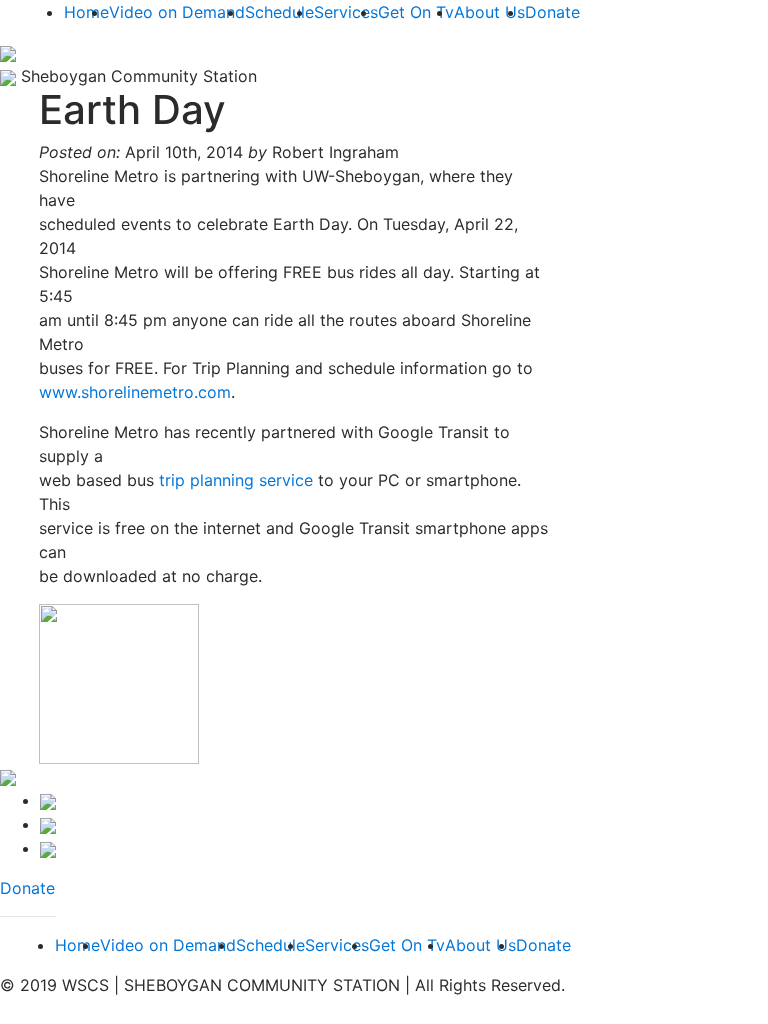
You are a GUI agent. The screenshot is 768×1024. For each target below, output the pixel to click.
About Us (489, 12)
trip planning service (236, 480)
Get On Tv (416, 12)
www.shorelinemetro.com (135, 392)
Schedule (279, 12)
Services (346, 12)
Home (86, 12)
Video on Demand (177, 12)
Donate (552, 12)
